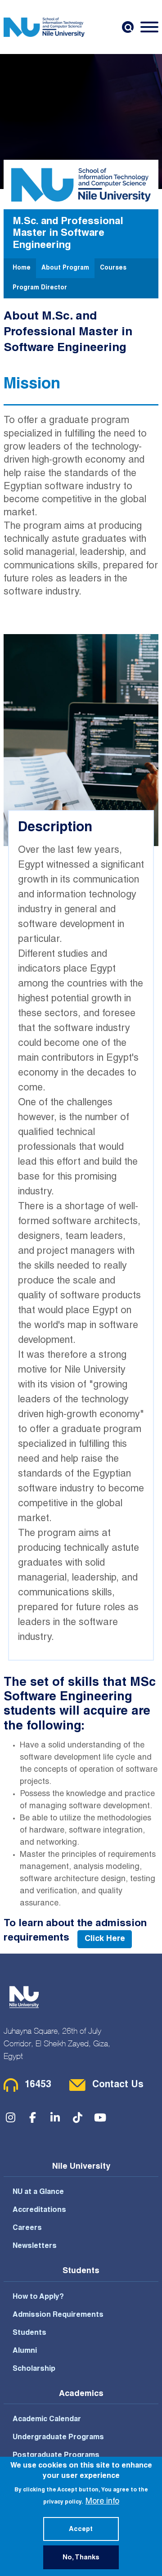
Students (29, 2333)
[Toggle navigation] (149, 27)
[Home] (44, 27)
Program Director (40, 288)
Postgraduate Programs (56, 2456)
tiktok (78, 2117)
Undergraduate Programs (58, 2438)
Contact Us (118, 2085)
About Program (65, 268)
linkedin (55, 2117)
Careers (27, 2229)
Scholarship (34, 2369)
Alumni (25, 2351)
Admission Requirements (58, 2315)
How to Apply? (38, 2297)
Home (22, 268)
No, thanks (81, 2558)
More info (102, 2502)
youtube (100, 2117)
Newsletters (35, 2247)
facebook (33, 2117)
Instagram (10, 2117)
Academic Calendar (47, 2420)
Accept (81, 2530)
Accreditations (39, 2211)
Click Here (105, 1939)
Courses (113, 268)
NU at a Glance (38, 2193)
